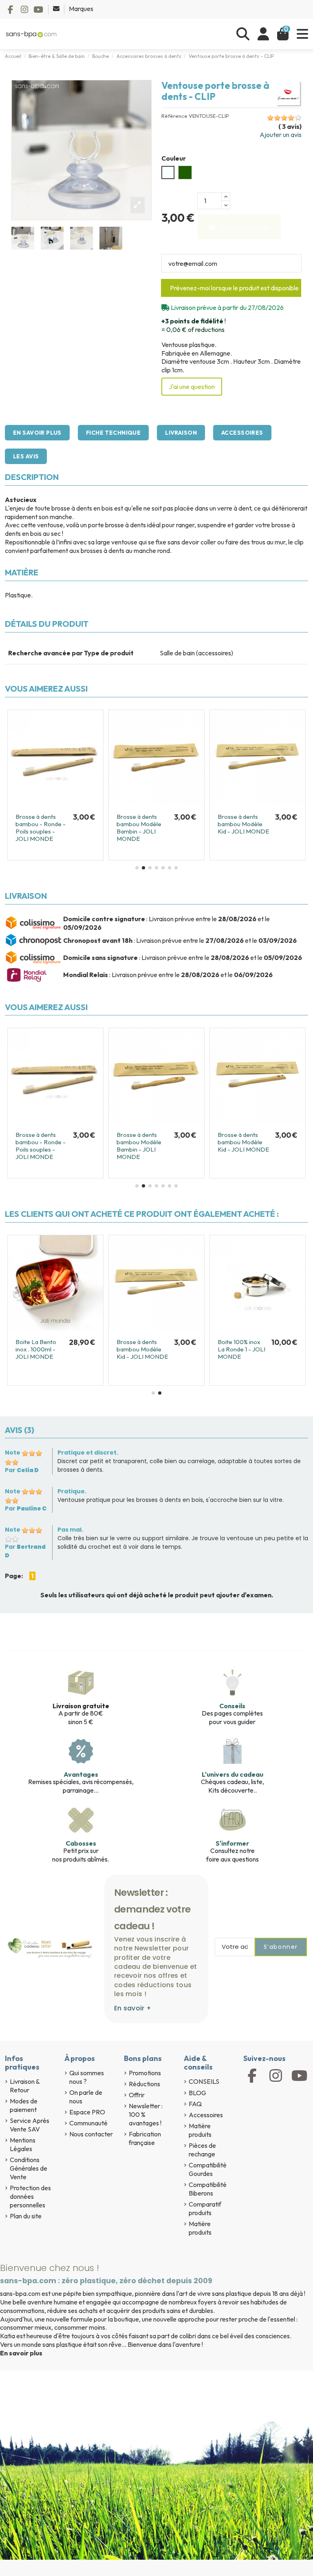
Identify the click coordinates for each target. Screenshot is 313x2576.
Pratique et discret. (88, 1453)
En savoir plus (37, 433)
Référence (174, 116)
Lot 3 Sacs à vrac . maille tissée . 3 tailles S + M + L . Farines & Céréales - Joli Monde (26, 1357)
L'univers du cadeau (233, 1774)
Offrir (137, 2095)
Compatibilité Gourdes (208, 2169)
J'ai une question (192, 387)
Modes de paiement (24, 2105)
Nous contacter (91, 2134)
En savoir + (133, 2008)
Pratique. (72, 1491)
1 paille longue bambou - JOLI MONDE (36, 824)
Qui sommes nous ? (87, 2077)
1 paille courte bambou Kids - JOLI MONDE (143, 824)
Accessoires (242, 433)
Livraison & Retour (25, 2086)
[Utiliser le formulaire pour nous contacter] (57, 9)
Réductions (144, 2084)
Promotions (145, 2073)
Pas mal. (70, 1530)
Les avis (26, 456)
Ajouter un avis (281, 135)
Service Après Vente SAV (30, 2125)
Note (13, 1453)
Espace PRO (87, 2112)
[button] (137, 868)
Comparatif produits (205, 2208)
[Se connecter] (263, 34)
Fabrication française (145, 2138)
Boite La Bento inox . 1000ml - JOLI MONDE (122, 1349)
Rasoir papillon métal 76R (238, 820)
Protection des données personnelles (30, 2196)
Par (22, 1470)
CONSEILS (204, 2081)
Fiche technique (113, 433)
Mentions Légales (23, 2144)
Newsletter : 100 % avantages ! (146, 2114)
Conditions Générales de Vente (29, 2168)
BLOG (197, 2093)
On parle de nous (86, 2097)
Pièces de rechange (202, 2150)
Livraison (181, 433)
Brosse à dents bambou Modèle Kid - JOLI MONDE (228, 1349)
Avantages (81, 1774)
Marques (81, 9)
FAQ (195, 2104)
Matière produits (200, 2130)
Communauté (88, 2123)
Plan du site (26, 2216)
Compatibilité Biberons (208, 2189)
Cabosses (81, 1843)
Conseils (232, 1706)
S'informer (232, 1843)
